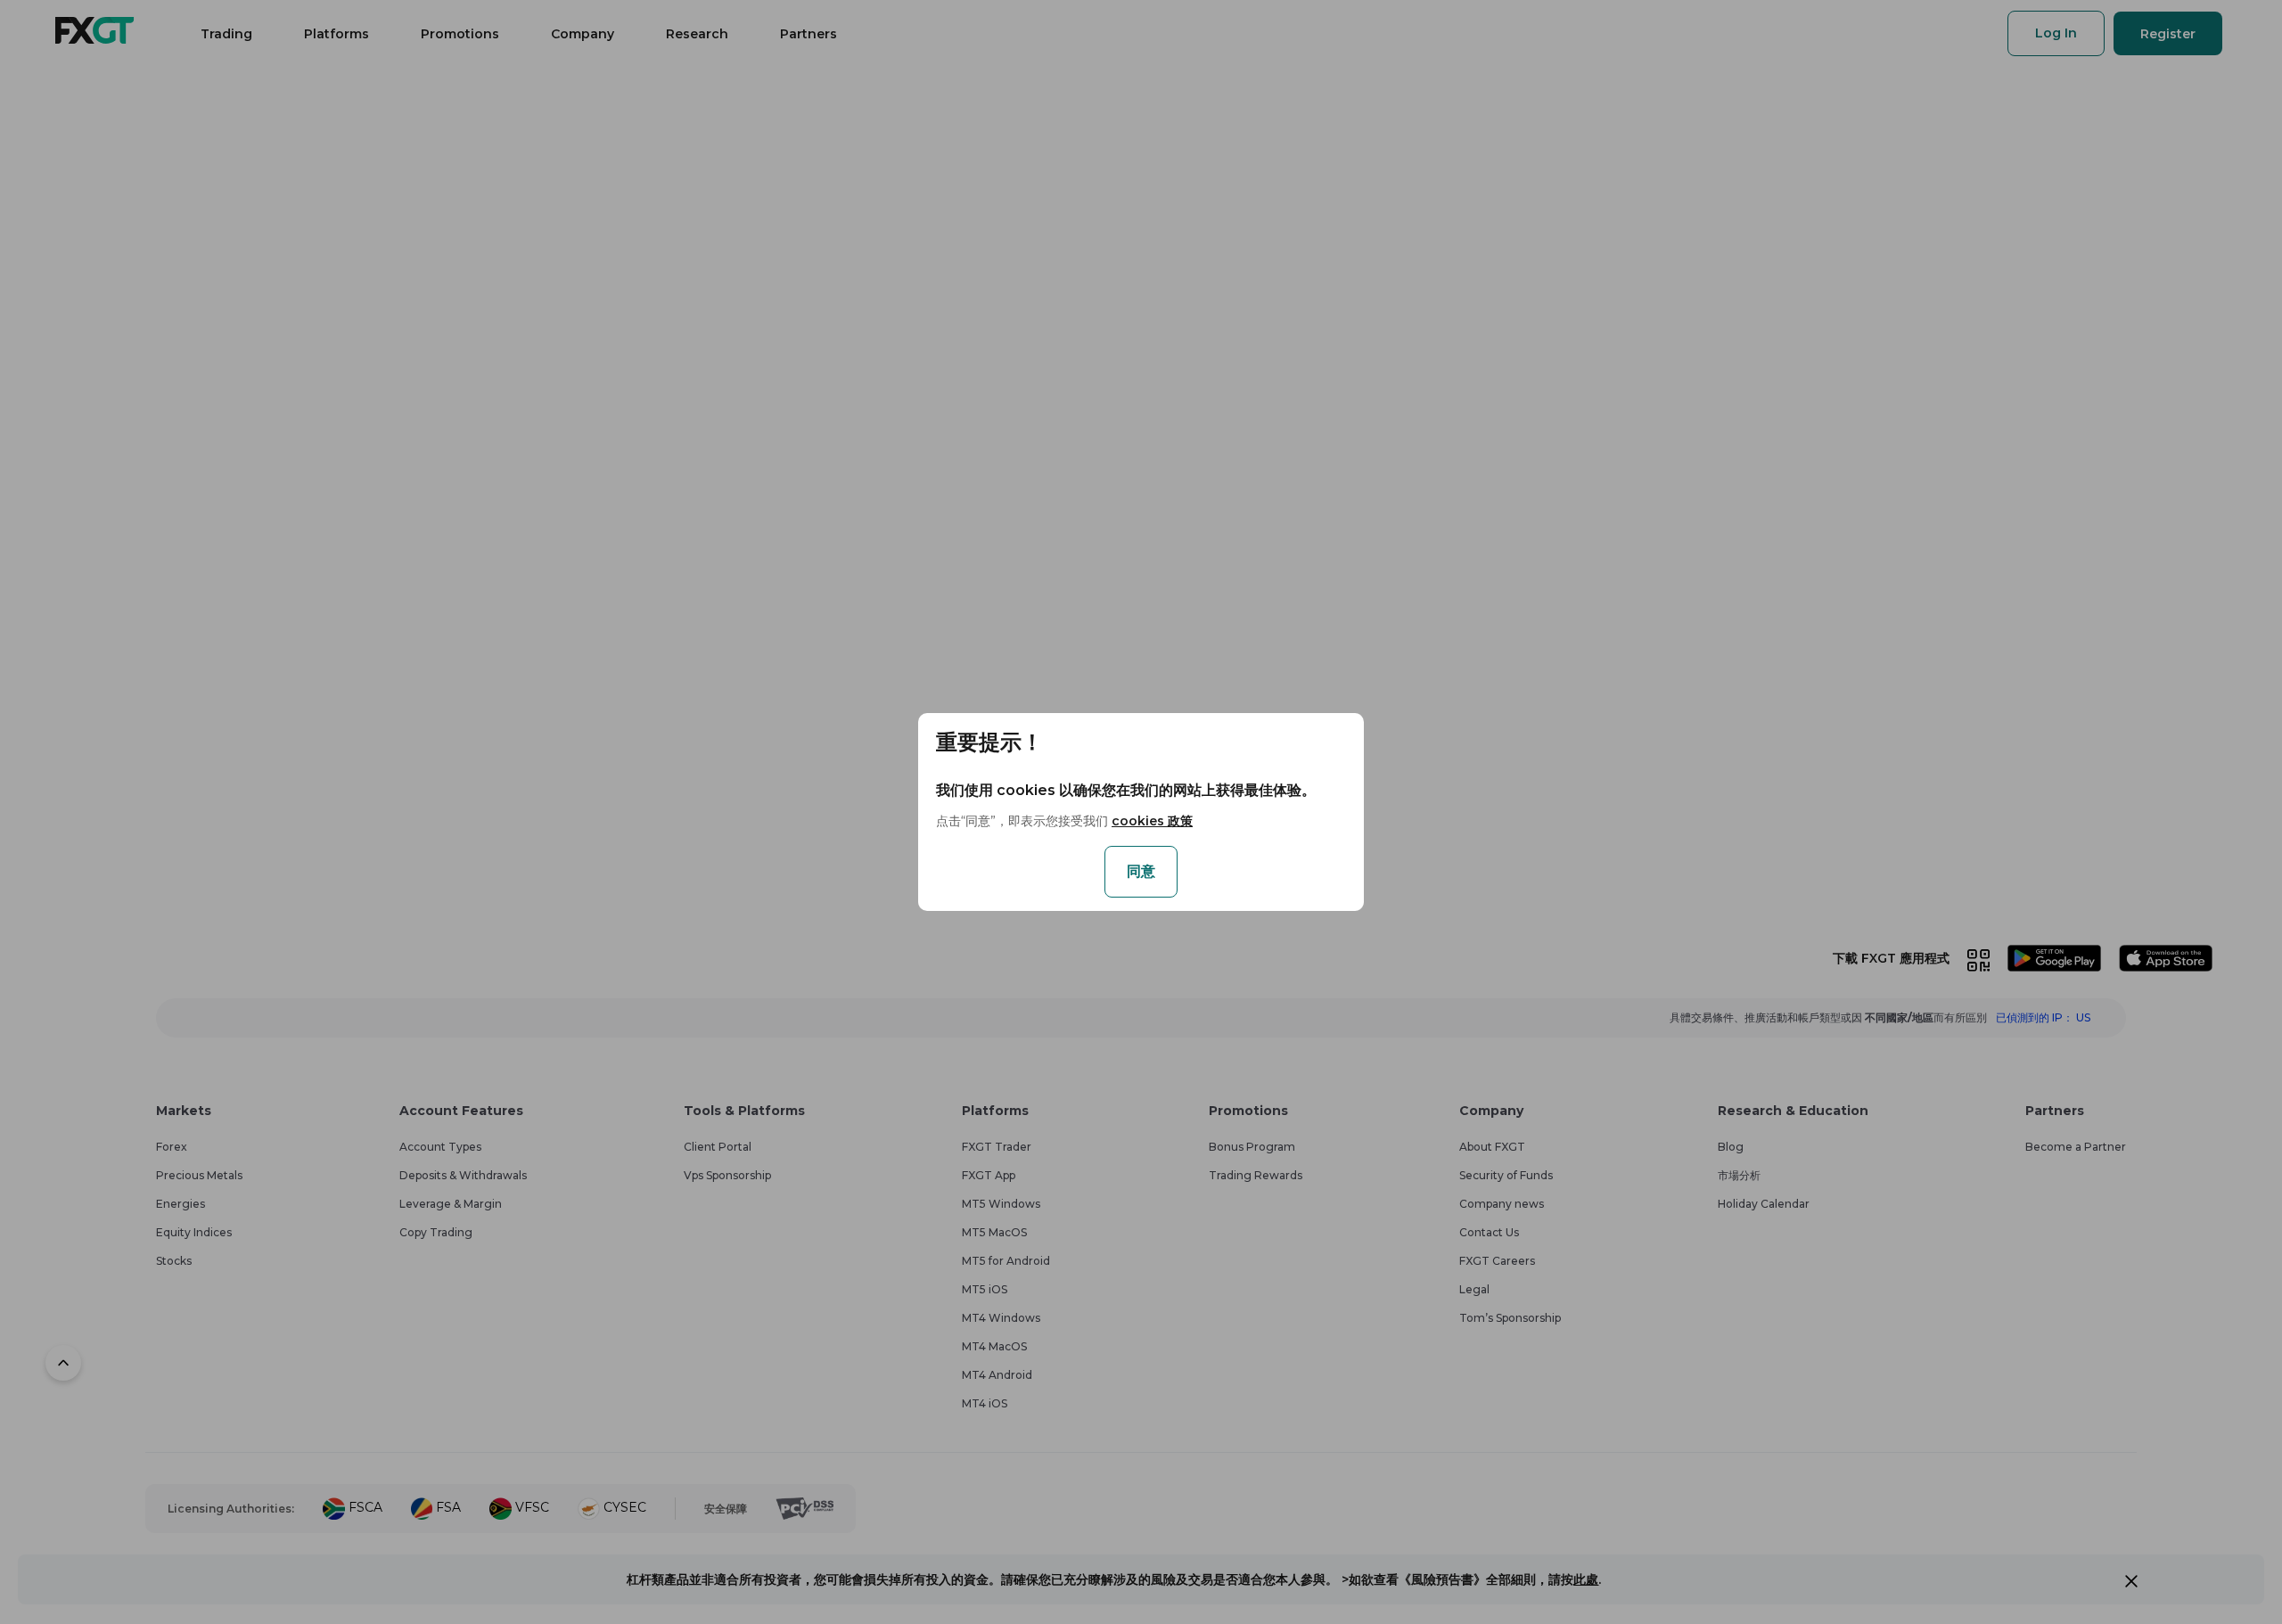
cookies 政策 (1152, 821)
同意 (1141, 871)
